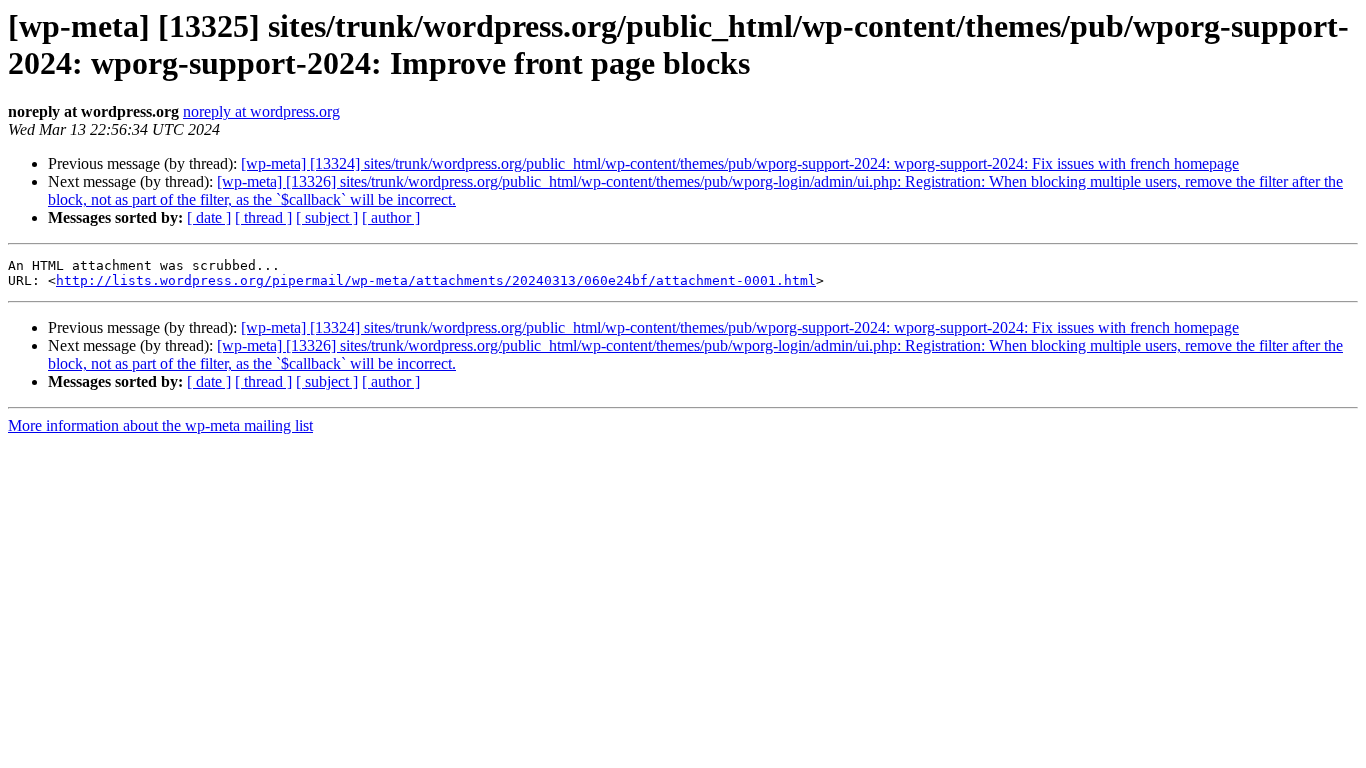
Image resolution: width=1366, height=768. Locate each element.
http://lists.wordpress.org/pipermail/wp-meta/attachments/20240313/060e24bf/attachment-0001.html (436, 280)
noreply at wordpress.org (261, 111)
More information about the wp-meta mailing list (160, 425)
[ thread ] (263, 217)
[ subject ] (327, 217)
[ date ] (209, 217)
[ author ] (391, 217)
